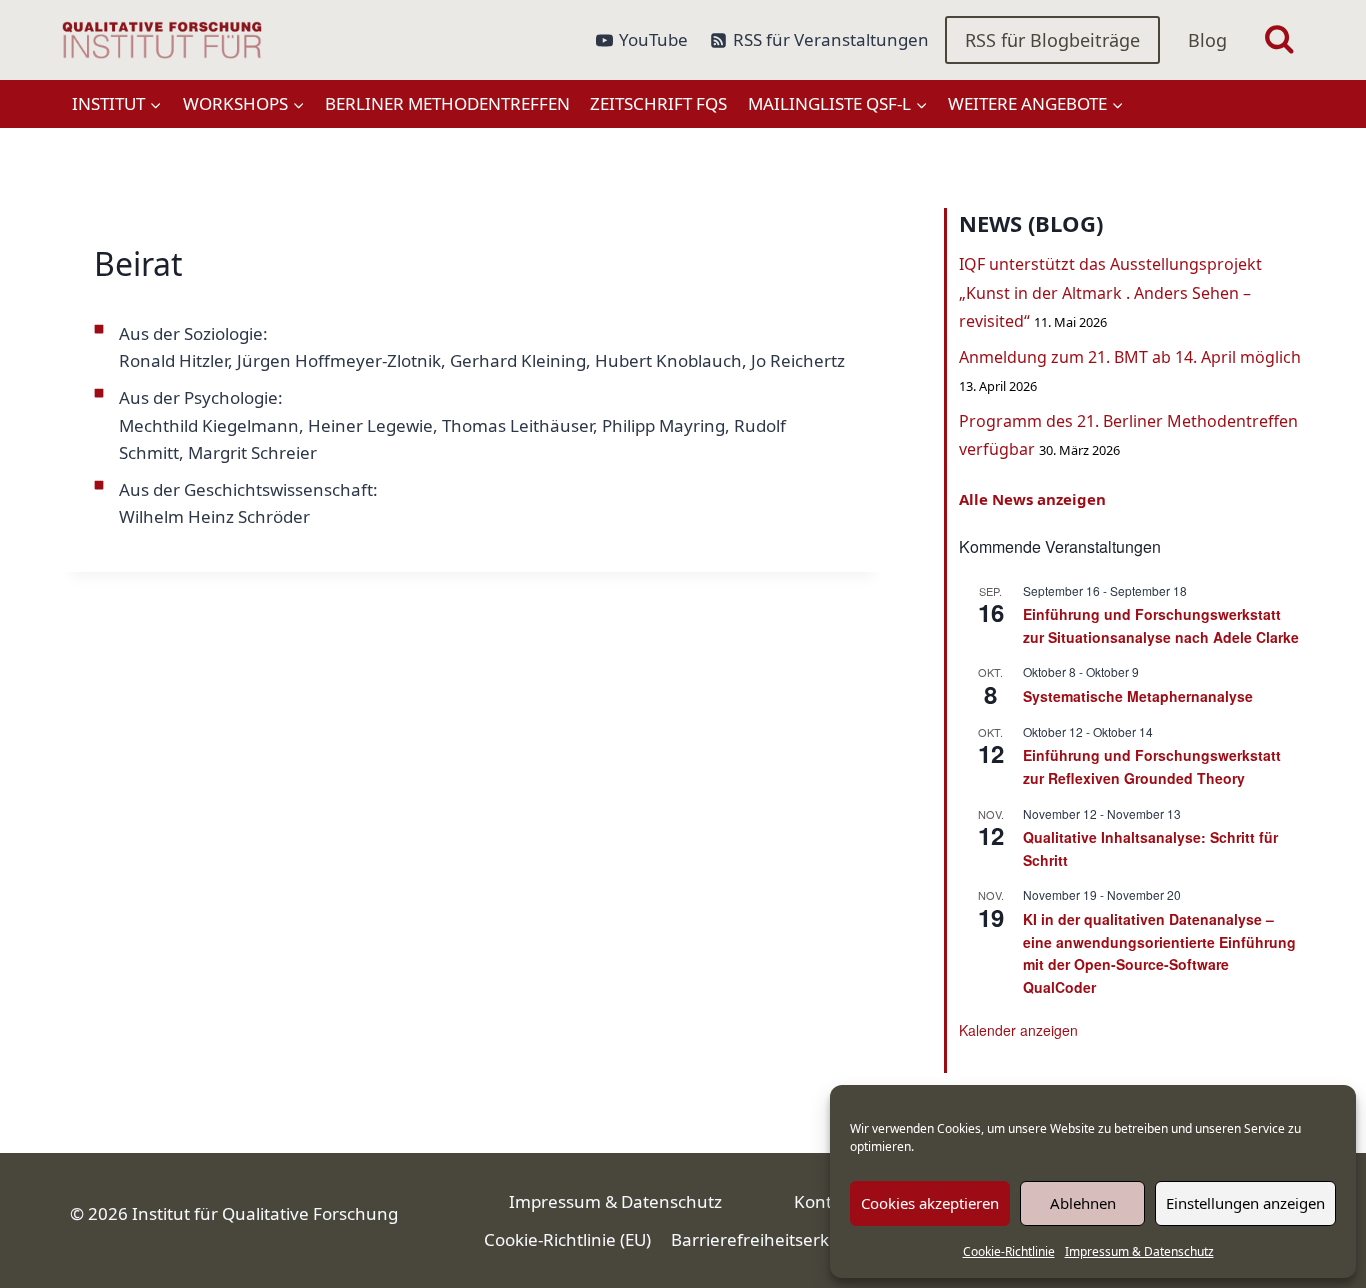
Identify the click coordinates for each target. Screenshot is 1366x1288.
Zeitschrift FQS (658, 103)
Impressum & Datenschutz (1139, 1251)
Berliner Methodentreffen (447, 103)
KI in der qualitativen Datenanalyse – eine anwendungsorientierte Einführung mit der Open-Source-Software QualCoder (1159, 953)
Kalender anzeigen (1018, 1030)
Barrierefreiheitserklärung (776, 1239)
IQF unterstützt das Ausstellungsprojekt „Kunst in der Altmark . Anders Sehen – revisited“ (1110, 293)
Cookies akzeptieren (930, 1203)
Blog (1207, 40)
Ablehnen (1083, 1203)
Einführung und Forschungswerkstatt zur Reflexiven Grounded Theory (1152, 766)
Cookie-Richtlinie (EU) (567, 1239)
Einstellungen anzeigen (1245, 1203)
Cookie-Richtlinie (1009, 1251)
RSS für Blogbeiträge (1052, 40)
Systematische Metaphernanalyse (1138, 696)
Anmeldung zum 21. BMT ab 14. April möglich (1130, 357)
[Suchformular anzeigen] (1279, 40)
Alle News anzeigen (1032, 499)
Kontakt (825, 1201)
